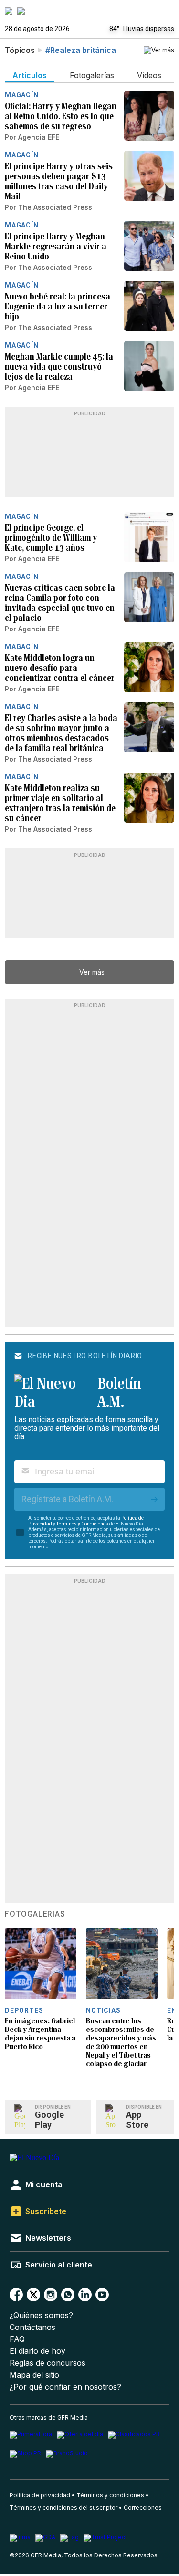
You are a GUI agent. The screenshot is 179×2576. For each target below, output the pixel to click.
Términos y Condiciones (82, 1524)
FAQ (17, 2339)
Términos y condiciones (110, 2495)
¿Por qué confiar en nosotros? (65, 2387)
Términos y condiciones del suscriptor (63, 2508)
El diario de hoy (37, 2351)
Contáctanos (32, 2327)
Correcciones (143, 2508)
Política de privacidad (40, 2495)
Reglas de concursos (47, 2363)
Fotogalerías (35, 1914)
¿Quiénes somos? (41, 2315)
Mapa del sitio (34, 2375)
